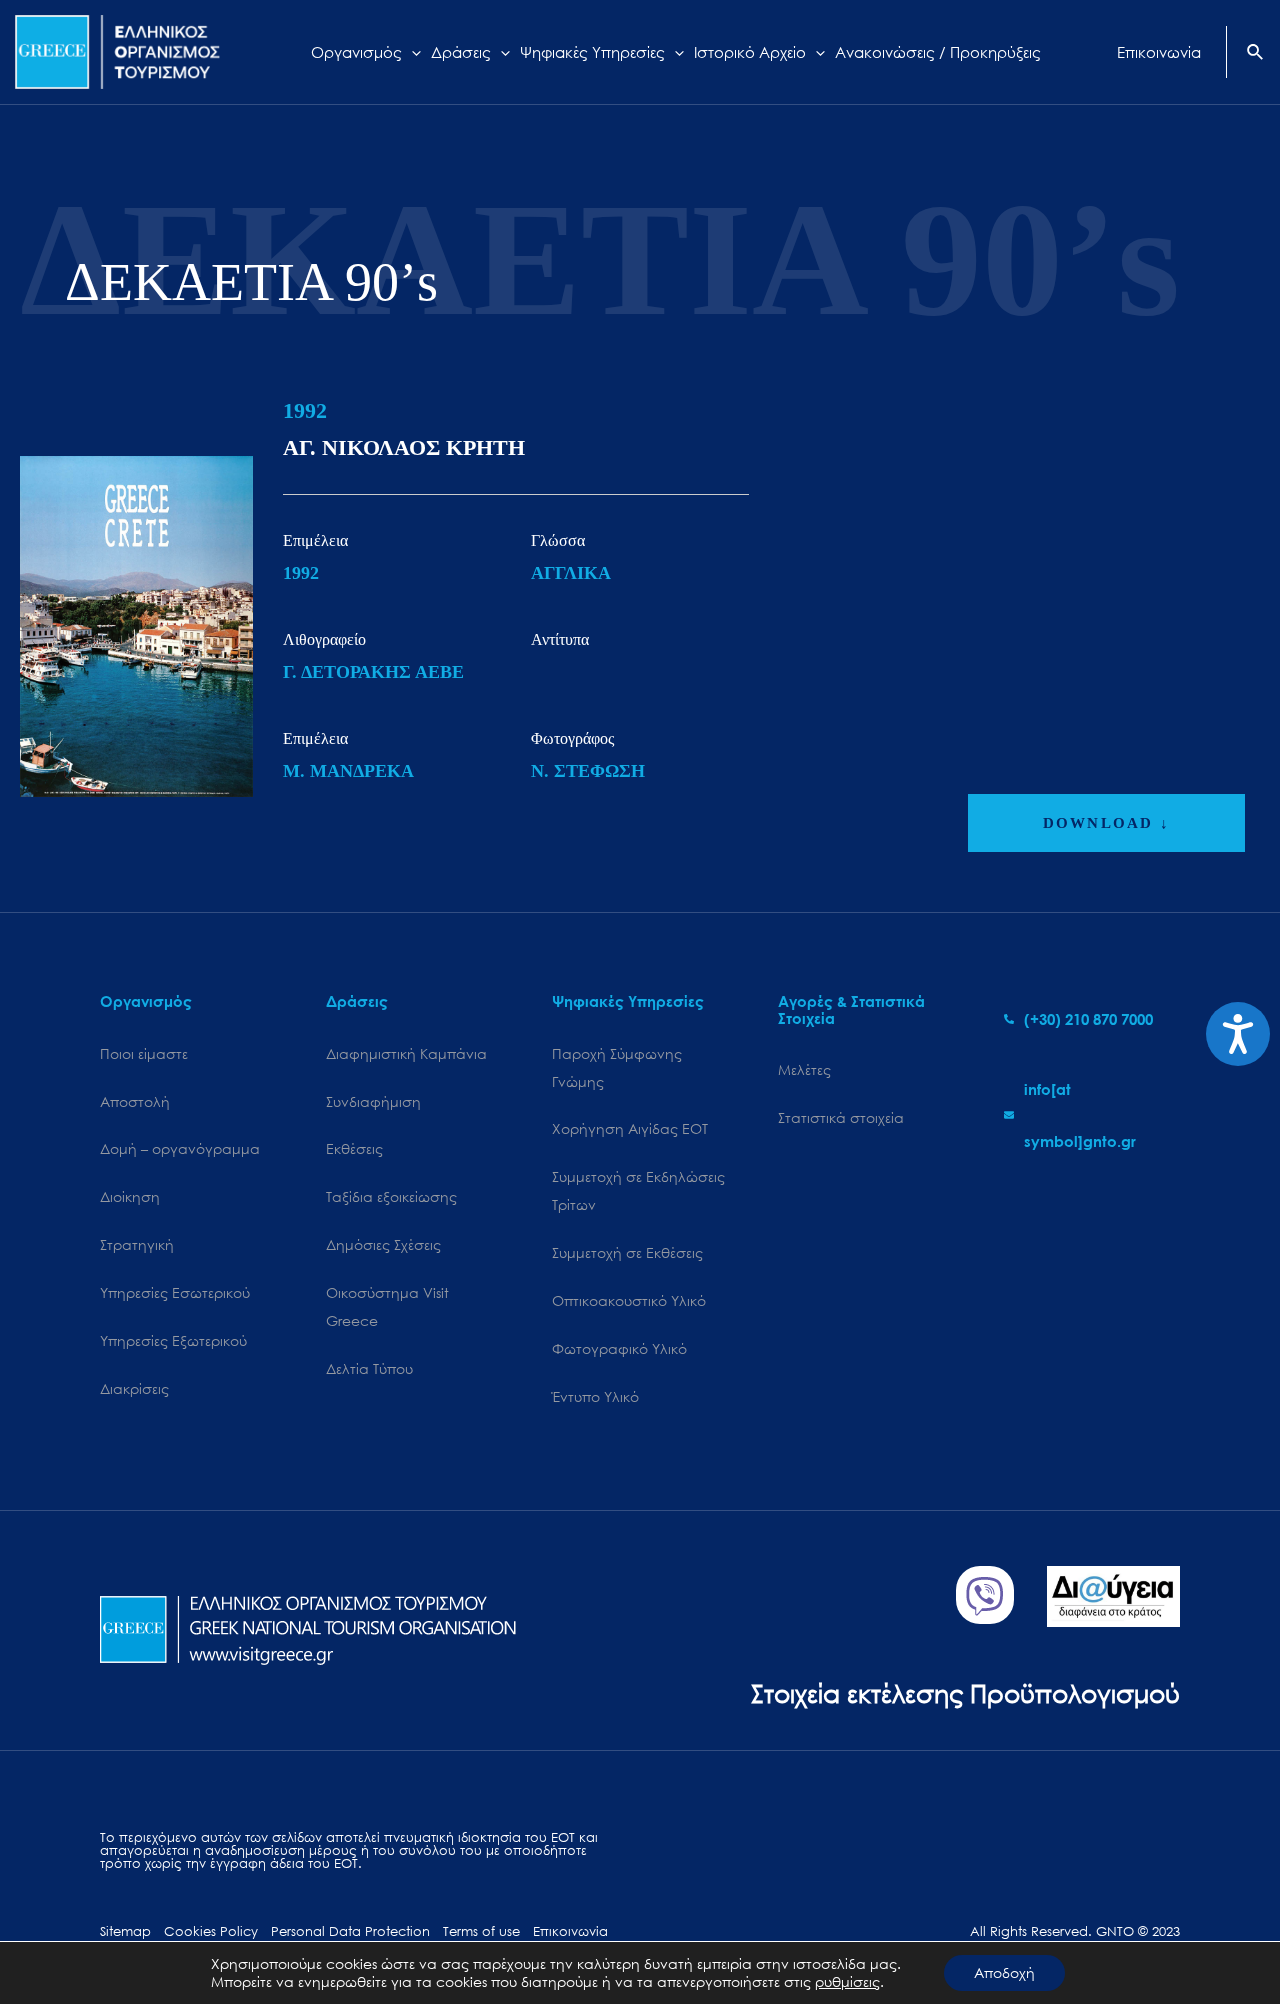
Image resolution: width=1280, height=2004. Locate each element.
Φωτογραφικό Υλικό (619, 1348)
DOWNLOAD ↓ (1107, 823)
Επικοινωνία (570, 1931)
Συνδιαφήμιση (373, 1101)
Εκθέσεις (354, 1148)
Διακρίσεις (134, 1388)
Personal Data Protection (350, 1931)
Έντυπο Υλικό (595, 1396)
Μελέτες (804, 1069)
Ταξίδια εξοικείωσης (391, 1196)
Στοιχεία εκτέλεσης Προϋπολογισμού (965, 1692)
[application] (411, 52)
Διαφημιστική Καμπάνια (406, 1053)
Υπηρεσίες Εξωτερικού (173, 1340)
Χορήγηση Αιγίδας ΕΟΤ (630, 1128)
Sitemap (125, 1931)
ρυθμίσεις (847, 1982)
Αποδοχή (1004, 1972)
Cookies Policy (211, 1931)
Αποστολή (135, 1101)
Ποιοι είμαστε (144, 1053)
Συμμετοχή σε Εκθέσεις (627, 1252)
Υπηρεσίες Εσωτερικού (175, 1292)
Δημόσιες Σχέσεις (383, 1244)
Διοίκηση (130, 1196)
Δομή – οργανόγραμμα (180, 1148)
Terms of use (481, 1931)
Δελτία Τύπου (369, 1368)
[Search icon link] (1256, 54)
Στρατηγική (137, 1244)
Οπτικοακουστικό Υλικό (629, 1300)
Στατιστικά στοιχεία (841, 1117)
